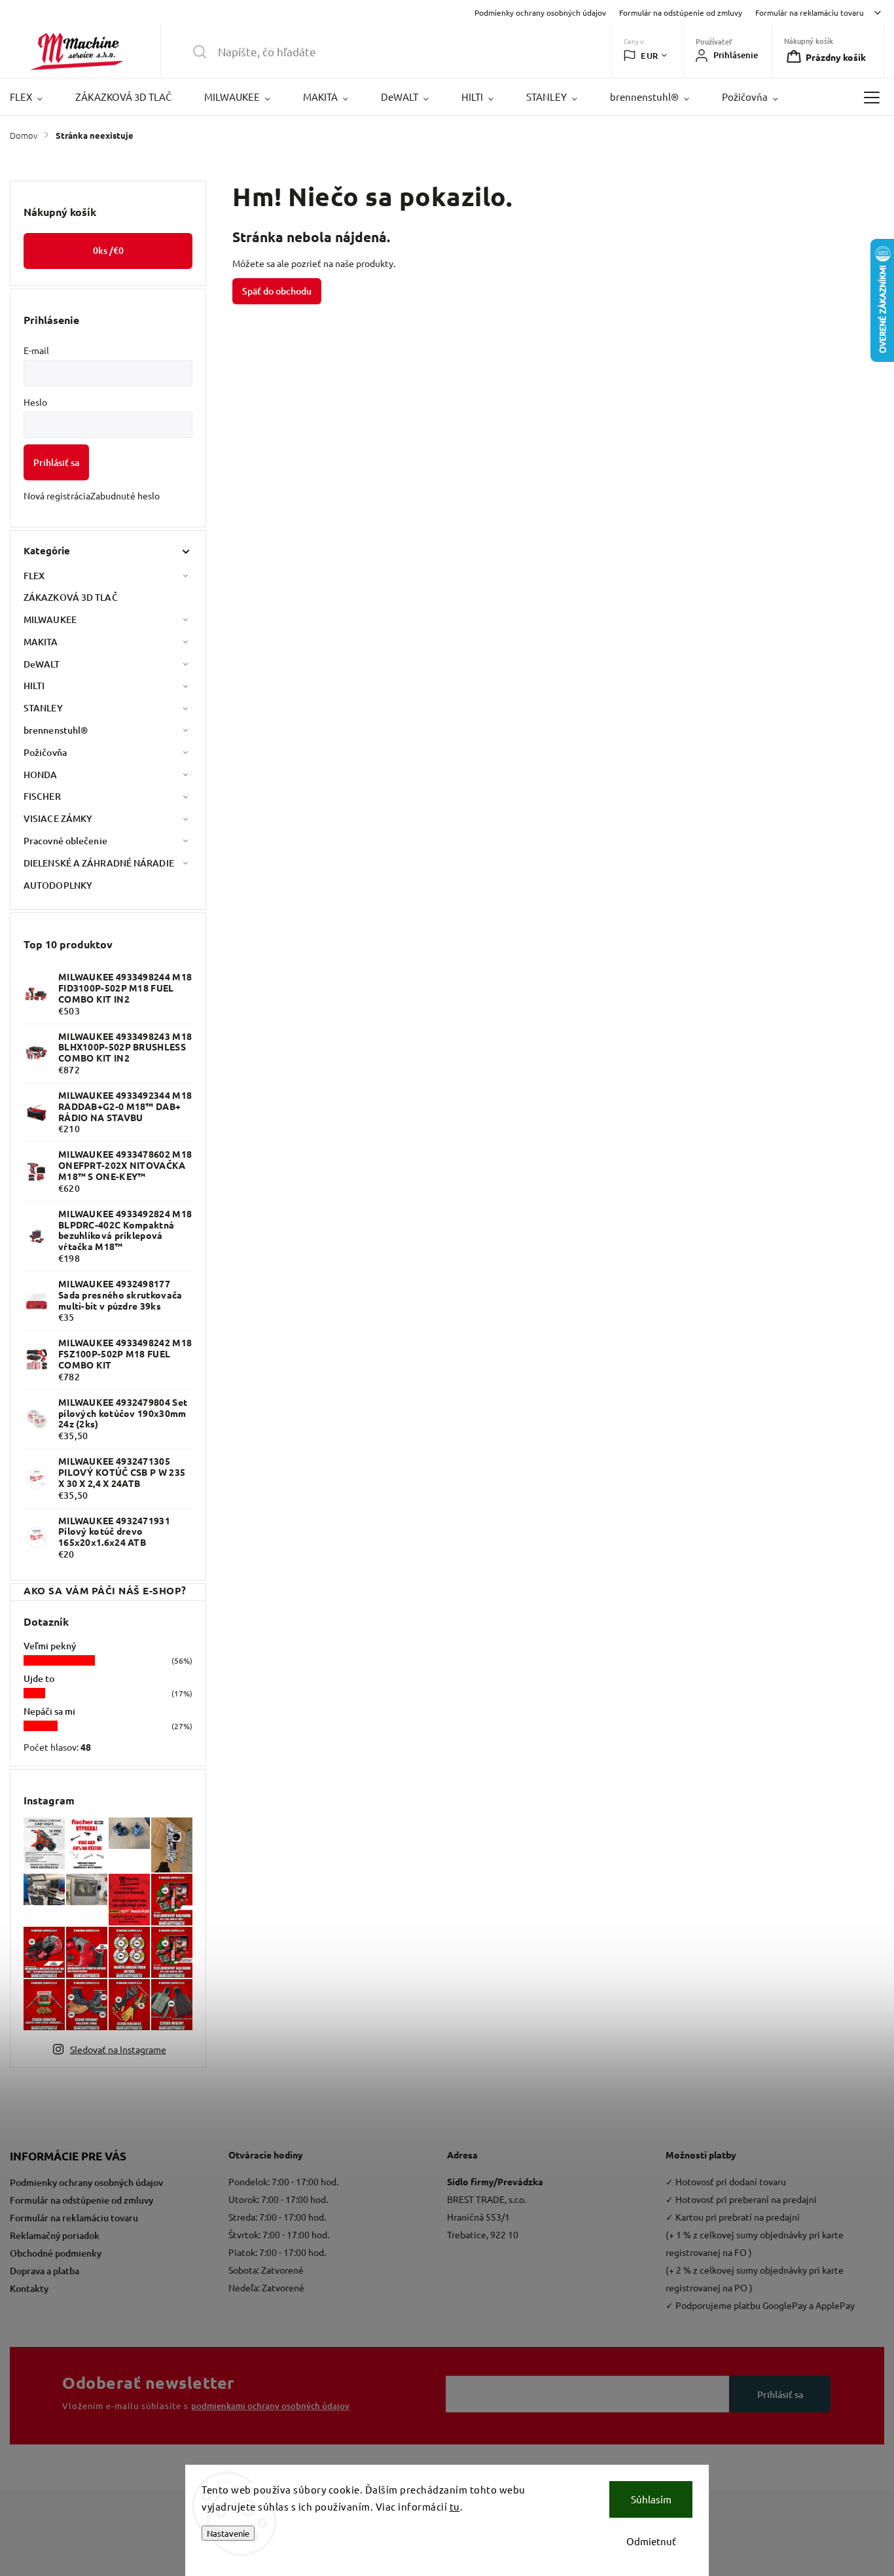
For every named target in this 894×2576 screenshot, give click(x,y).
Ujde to (39, 1678)
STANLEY (43, 708)
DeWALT (42, 664)
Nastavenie (228, 2533)
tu (455, 2506)
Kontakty (29, 2288)
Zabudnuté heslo (125, 495)
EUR (650, 56)
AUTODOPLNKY (58, 885)
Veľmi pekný (50, 1646)
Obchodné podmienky (56, 2253)
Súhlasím (651, 2499)
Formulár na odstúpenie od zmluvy (681, 12)
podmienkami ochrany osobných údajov (270, 2406)
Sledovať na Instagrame (118, 2049)
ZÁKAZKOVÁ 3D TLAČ (71, 597)
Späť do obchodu (277, 291)
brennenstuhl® (56, 730)
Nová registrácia (57, 495)
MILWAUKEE (50, 619)
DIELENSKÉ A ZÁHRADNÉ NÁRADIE (99, 863)
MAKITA (41, 642)
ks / (108, 250)
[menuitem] (34, 97)
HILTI (34, 686)
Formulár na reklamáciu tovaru (810, 12)
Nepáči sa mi (49, 1711)
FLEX (34, 576)
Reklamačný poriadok (55, 2235)
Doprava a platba (45, 2271)
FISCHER (42, 796)
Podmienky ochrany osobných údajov (540, 12)
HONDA (41, 775)
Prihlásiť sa (56, 462)
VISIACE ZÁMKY (58, 818)
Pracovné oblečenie (65, 841)
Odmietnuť (651, 2541)
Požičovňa (45, 752)
